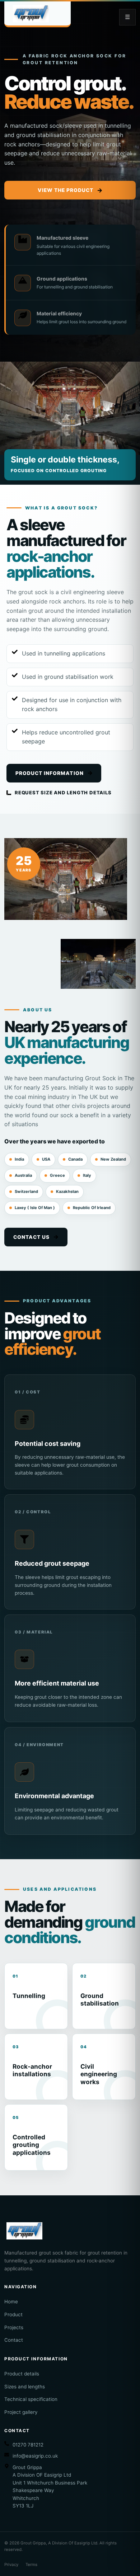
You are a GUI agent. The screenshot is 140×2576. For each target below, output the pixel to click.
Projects (14, 2327)
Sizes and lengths (25, 2387)
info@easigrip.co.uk (35, 2456)
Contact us (31, 1237)
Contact (14, 2340)
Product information (50, 773)
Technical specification (31, 2399)
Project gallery (21, 2412)
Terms (31, 2565)
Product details (22, 2374)
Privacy (11, 2565)
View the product (66, 190)
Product (13, 2314)
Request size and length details (63, 793)
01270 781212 (28, 2445)
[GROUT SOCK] (38, 14)
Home (11, 2302)
